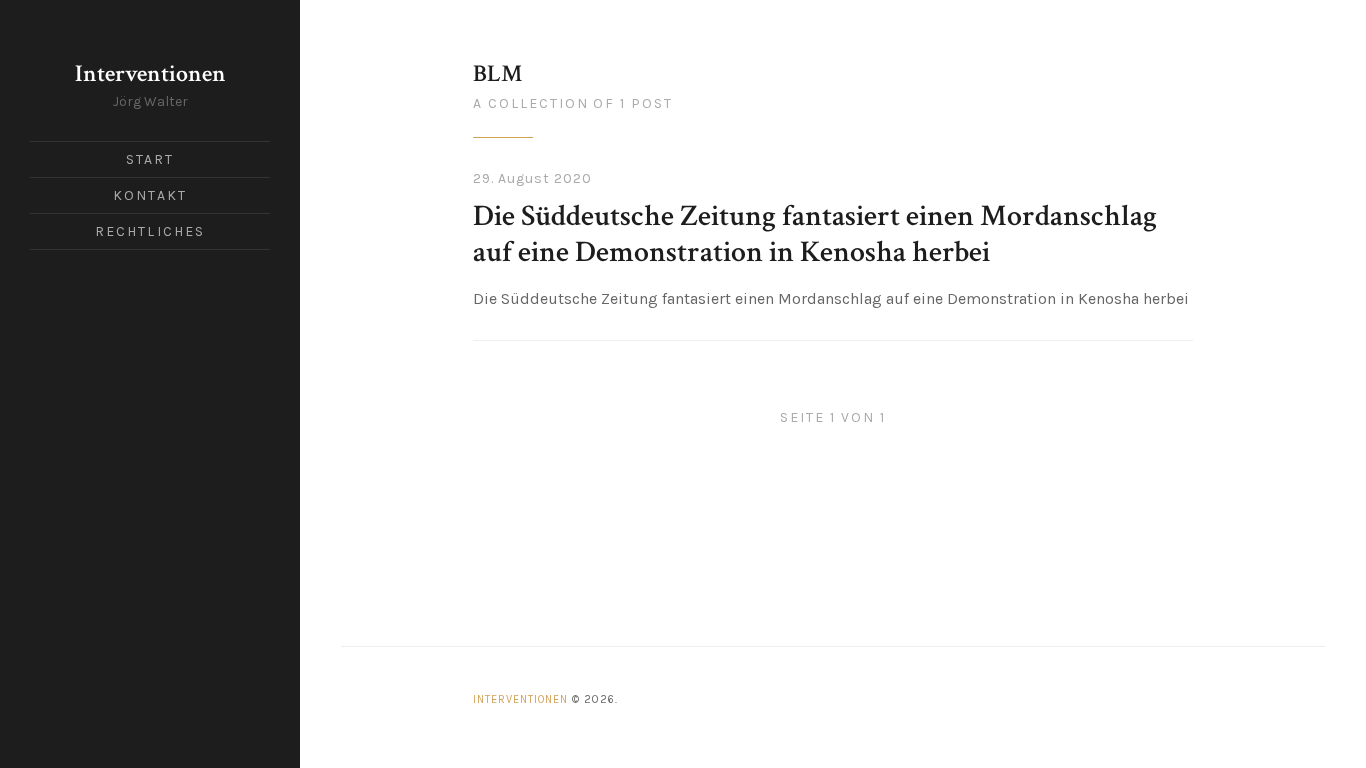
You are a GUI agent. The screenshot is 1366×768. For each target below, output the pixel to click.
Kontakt (150, 195)
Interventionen (150, 73)
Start (150, 159)
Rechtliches (150, 231)
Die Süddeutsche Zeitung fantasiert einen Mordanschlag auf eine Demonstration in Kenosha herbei (815, 234)
